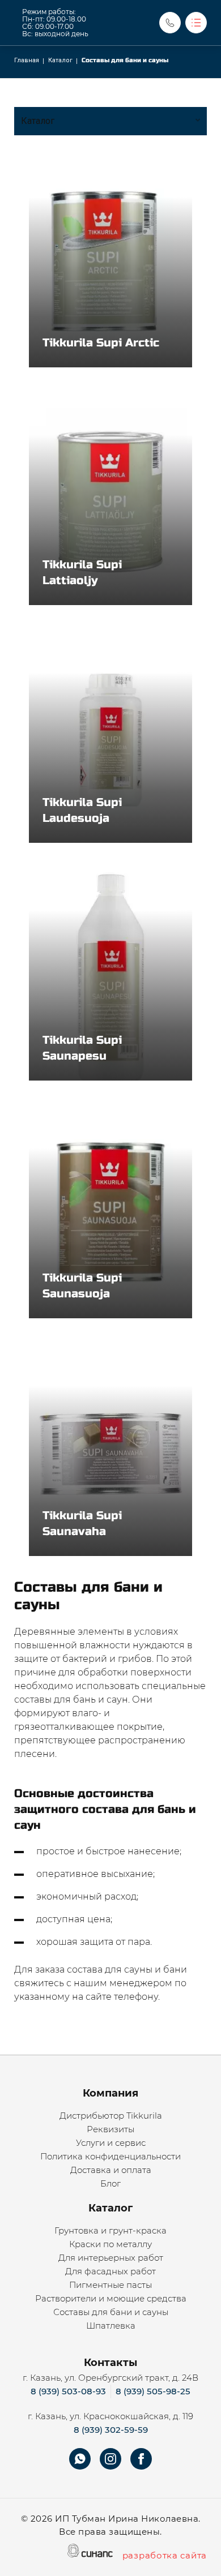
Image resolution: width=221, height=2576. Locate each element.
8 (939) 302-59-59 (111, 2430)
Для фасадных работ (110, 2271)
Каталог (60, 60)
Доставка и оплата (111, 2170)
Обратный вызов (170, 23)
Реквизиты (110, 2129)
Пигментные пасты (110, 2285)
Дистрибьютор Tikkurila (111, 2116)
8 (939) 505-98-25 (153, 2391)
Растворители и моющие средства (111, 2298)
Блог (110, 2183)
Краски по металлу (110, 2244)
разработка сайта (165, 2555)
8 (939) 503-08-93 (68, 2391)
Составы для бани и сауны (111, 2312)
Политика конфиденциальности (110, 2156)
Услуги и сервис (111, 2143)
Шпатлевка (111, 2326)
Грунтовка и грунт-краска (110, 2230)
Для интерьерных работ (111, 2258)
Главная (27, 60)
